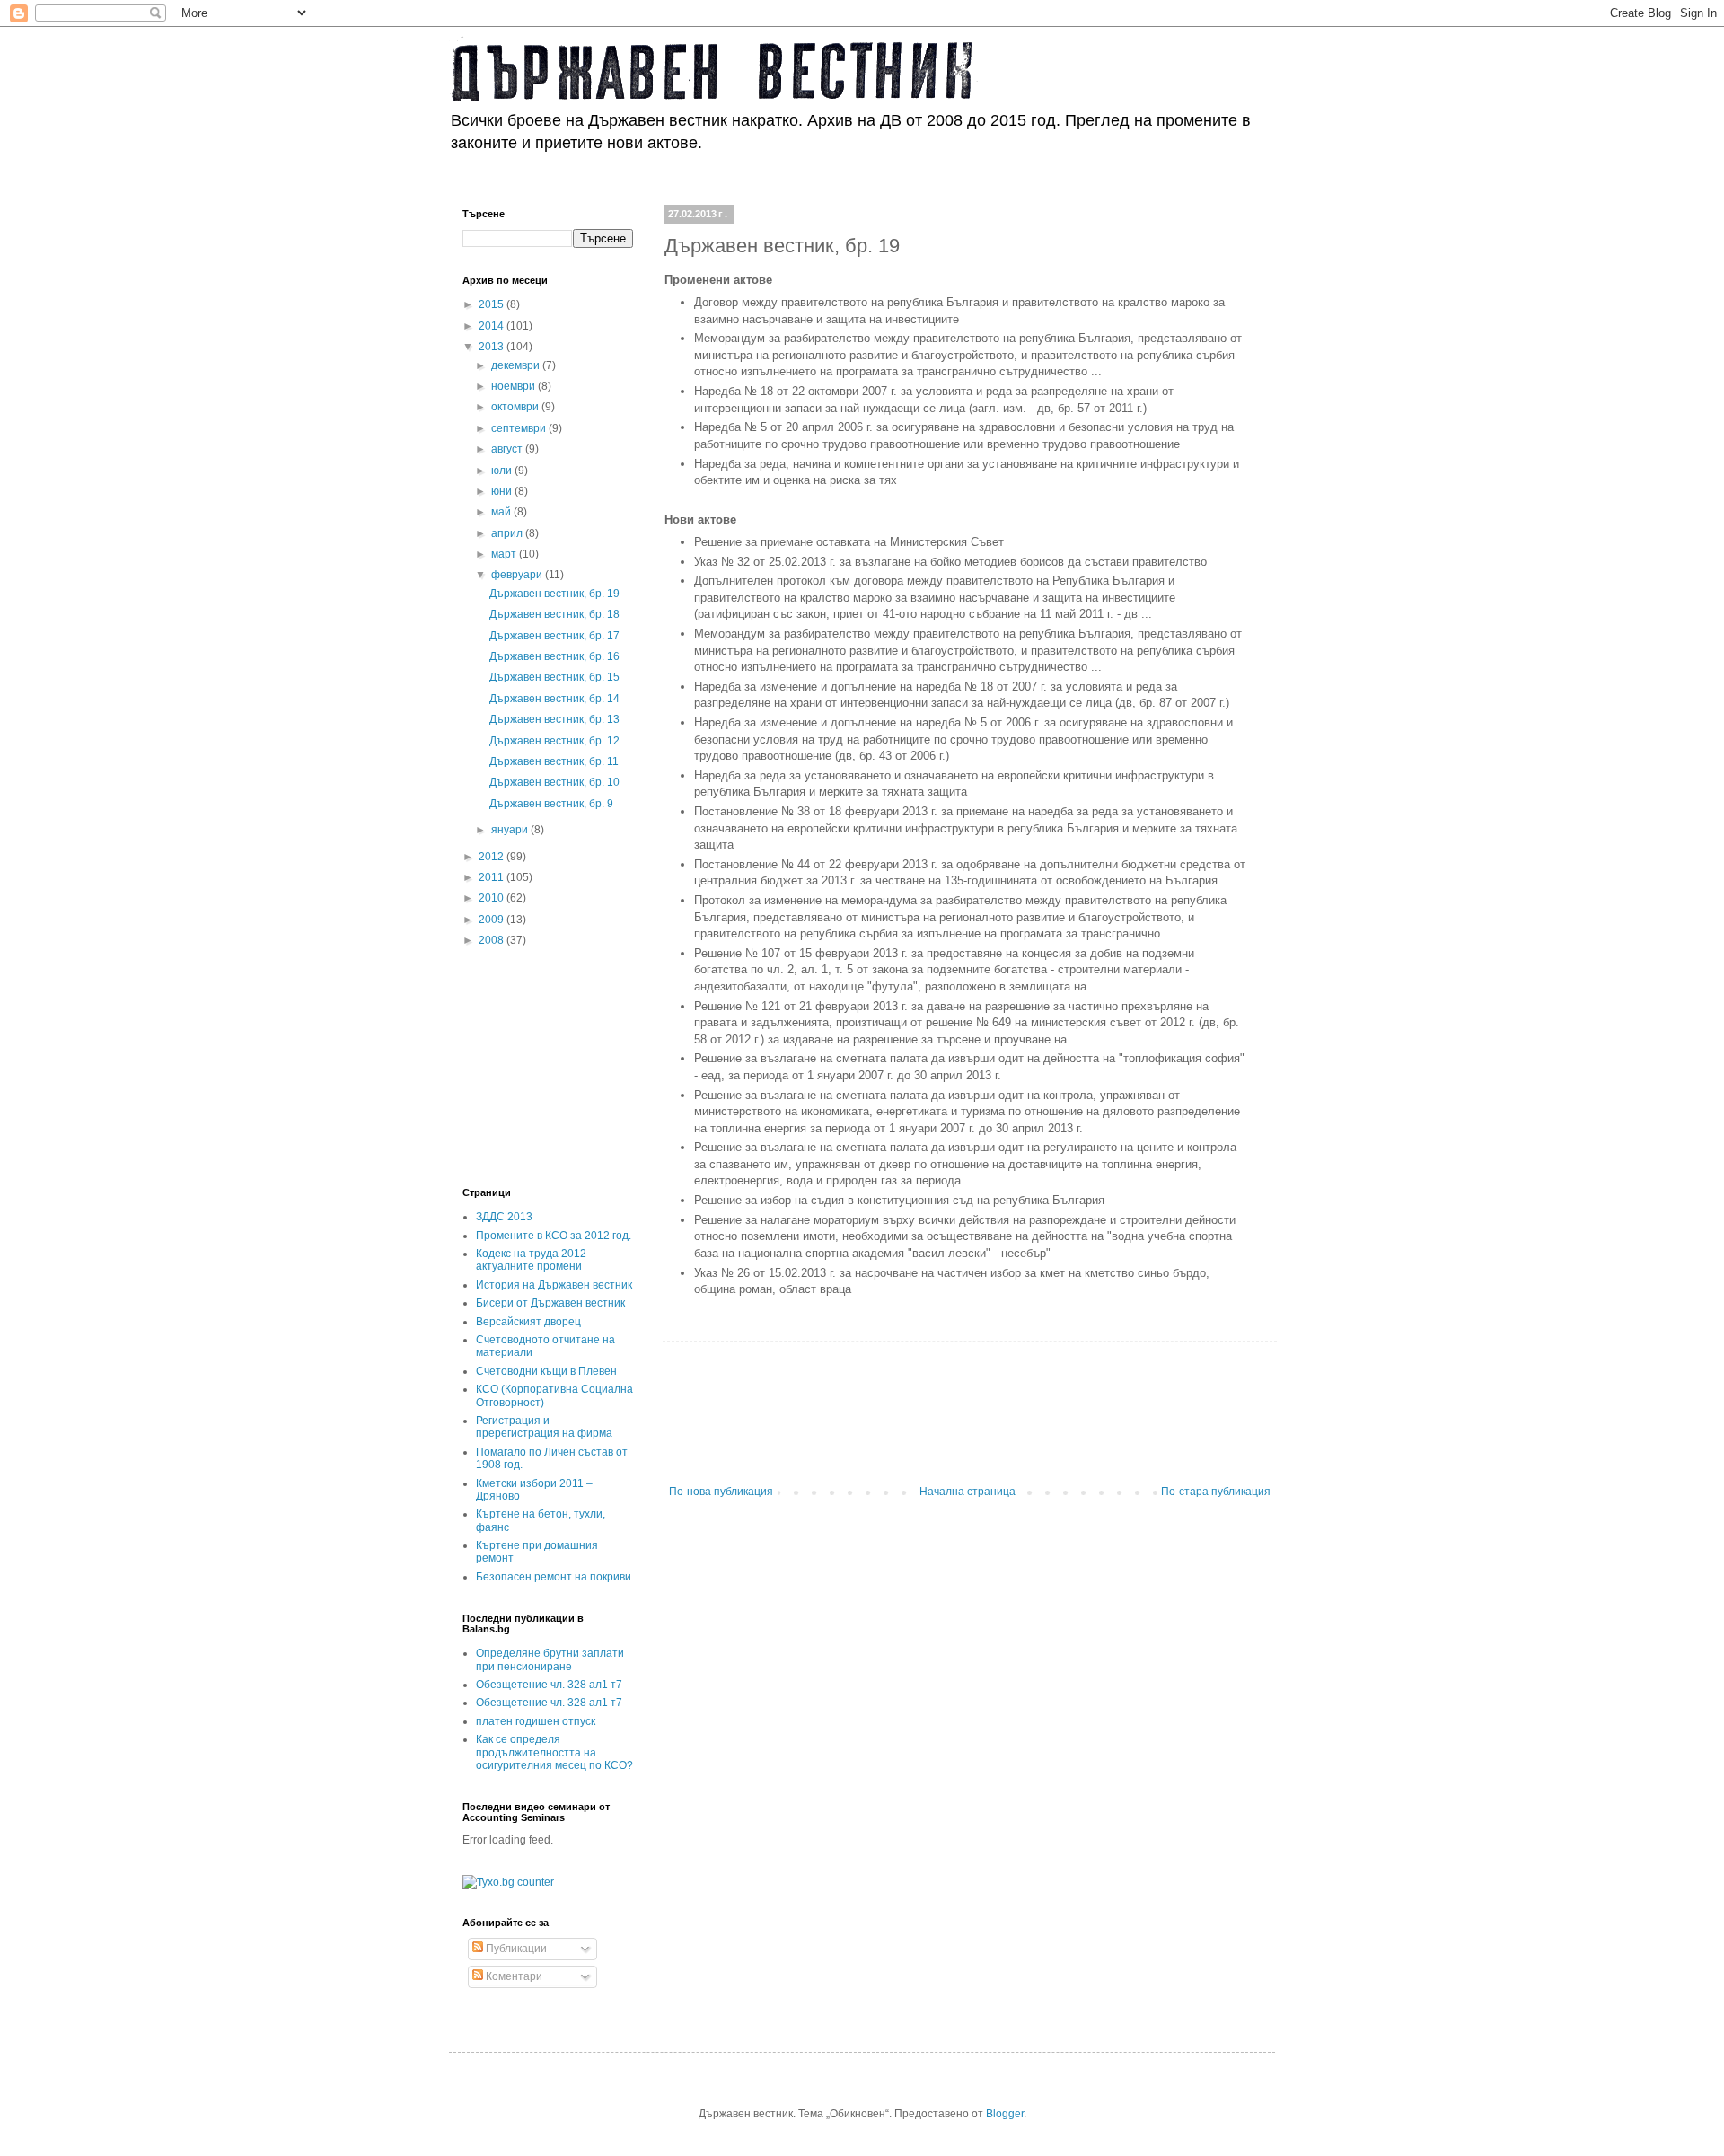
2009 (493, 920)
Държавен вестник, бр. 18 (554, 614)
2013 (493, 347)
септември (520, 428)
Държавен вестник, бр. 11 (554, 761)
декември (517, 365)
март (505, 554)
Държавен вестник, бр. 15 (554, 677)
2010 (493, 898)
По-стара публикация (1216, 1492)
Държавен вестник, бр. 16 (554, 656)
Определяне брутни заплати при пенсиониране (550, 1659)
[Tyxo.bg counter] (508, 1882)
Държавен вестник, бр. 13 (554, 719)
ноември (515, 386)
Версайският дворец (528, 1322)
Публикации (515, 1949)
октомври (516, 407)
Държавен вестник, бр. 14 (554, 699)
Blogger (1005, 2114)
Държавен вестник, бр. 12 (554, 741)
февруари (518, 575)
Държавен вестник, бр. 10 (554, 782)
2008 (493, 940)
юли (503, 471)
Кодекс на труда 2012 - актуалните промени (534, 1260)
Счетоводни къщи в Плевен (546, 1371)
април (508, 533)
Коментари (513, 1976)
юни (503, 491)
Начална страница (968, 1492)
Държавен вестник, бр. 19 (554, 594)
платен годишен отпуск (536, 1721)
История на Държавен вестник (554, 1285)
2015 (493, 304)
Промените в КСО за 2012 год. (554, 1236)
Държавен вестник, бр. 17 (554, 636)
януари (511, 830)
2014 (493, 326)
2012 (493, 857)
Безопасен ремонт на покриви (554, 1577)
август (508, 449)
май (502, 512)
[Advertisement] (991, 1422)
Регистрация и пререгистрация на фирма (544, 1427)
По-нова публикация (721, 1492)
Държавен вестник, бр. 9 (551, 804)
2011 (493, 877)
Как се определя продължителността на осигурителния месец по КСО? (554, 1752)
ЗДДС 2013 (504, 1217)
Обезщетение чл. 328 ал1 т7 (549, 1685)
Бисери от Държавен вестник (550, 1303)
